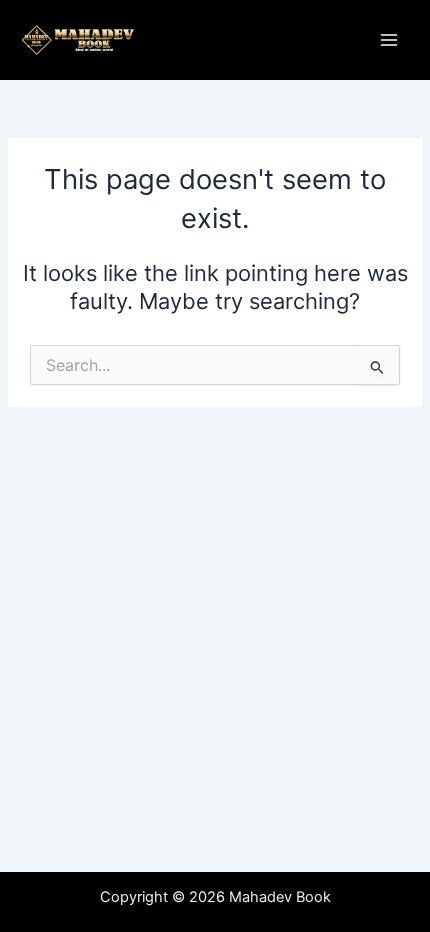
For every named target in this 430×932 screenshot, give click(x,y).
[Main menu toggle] (389, 40)
